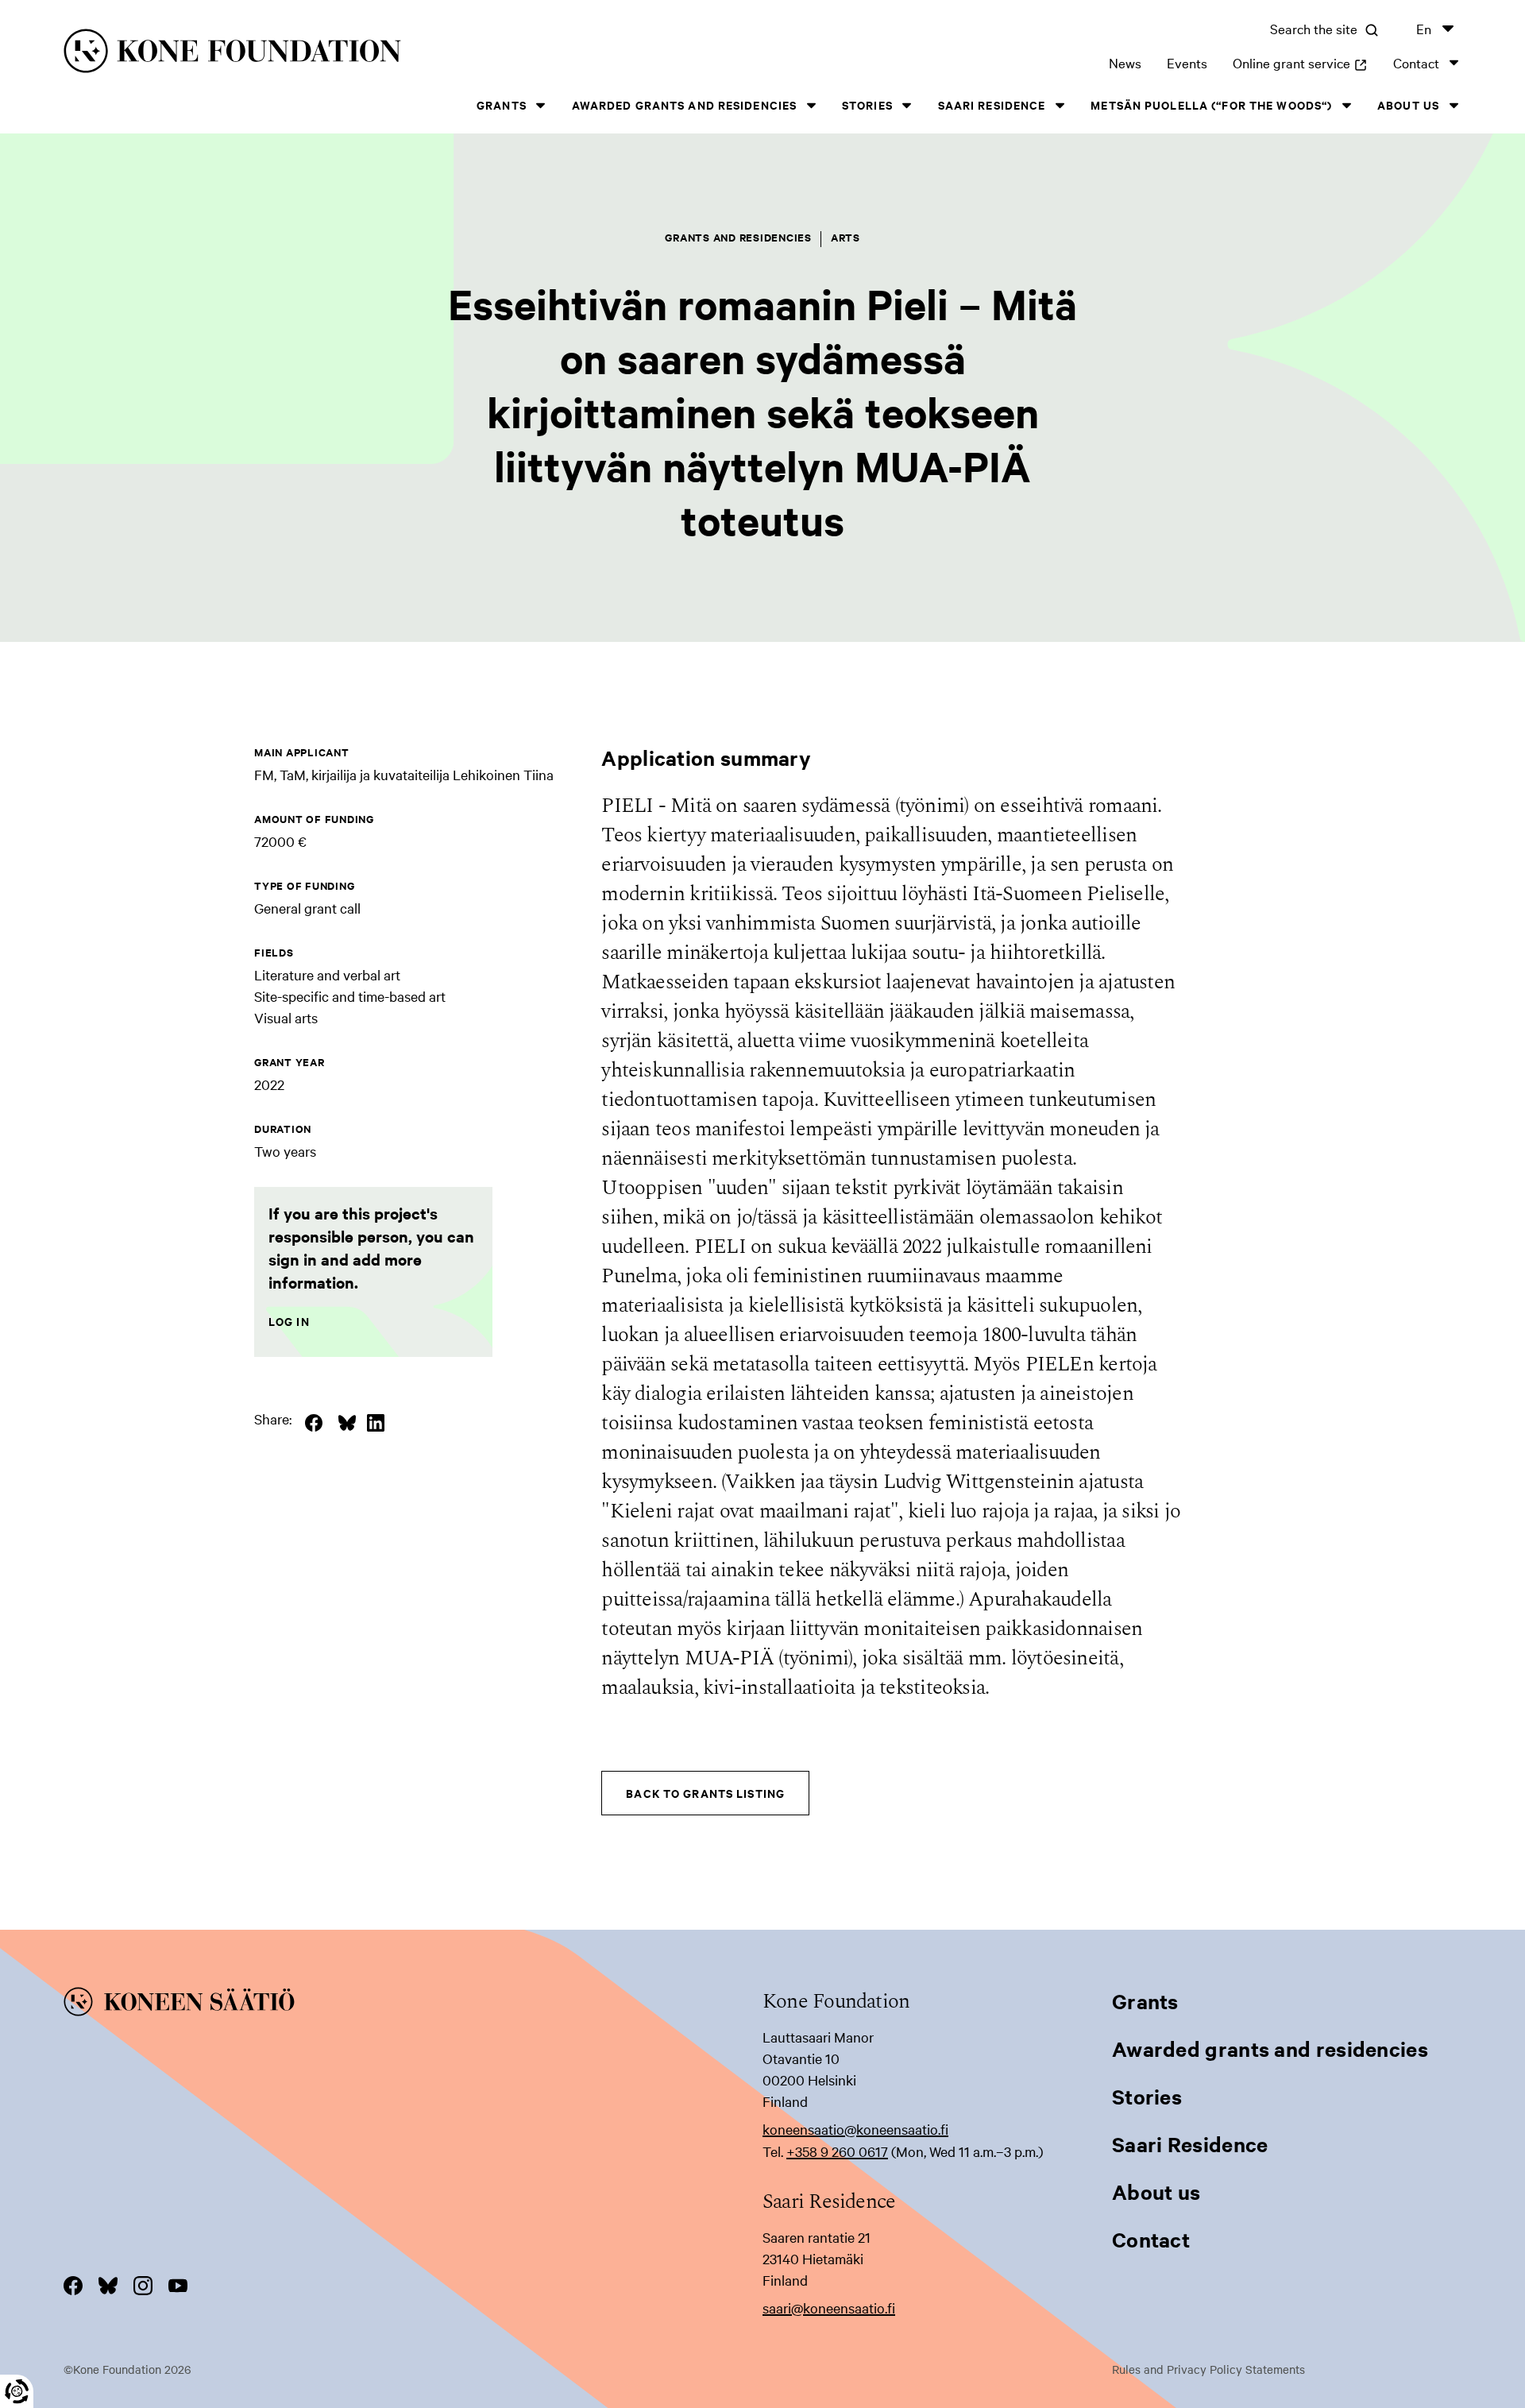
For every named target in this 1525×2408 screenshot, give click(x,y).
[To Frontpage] (413, 2004)
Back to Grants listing (705, 1793)
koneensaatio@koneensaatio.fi (855, 2129)
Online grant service (1300, 62)
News (1125, 62)
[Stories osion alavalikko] (907, 105)
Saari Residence (992, 104)
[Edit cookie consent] (17, 2391)
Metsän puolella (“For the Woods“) (1211, 104)
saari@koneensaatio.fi (829, 2308)
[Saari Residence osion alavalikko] (1060, 105)
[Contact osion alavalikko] (1454, 62)
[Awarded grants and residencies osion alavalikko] (811, 105)
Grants (502, 104)
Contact (1416, 62)
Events (1187, 62)
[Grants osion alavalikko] (541, 105)
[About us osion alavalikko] (1454, 105)
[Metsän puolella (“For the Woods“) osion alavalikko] (1346, 105)
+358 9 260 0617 (837, 2151)
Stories (867, 104)
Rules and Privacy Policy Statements (1208, 2369)
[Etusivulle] (378, 54)
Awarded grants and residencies (685, 104)
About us (1408, 104)
